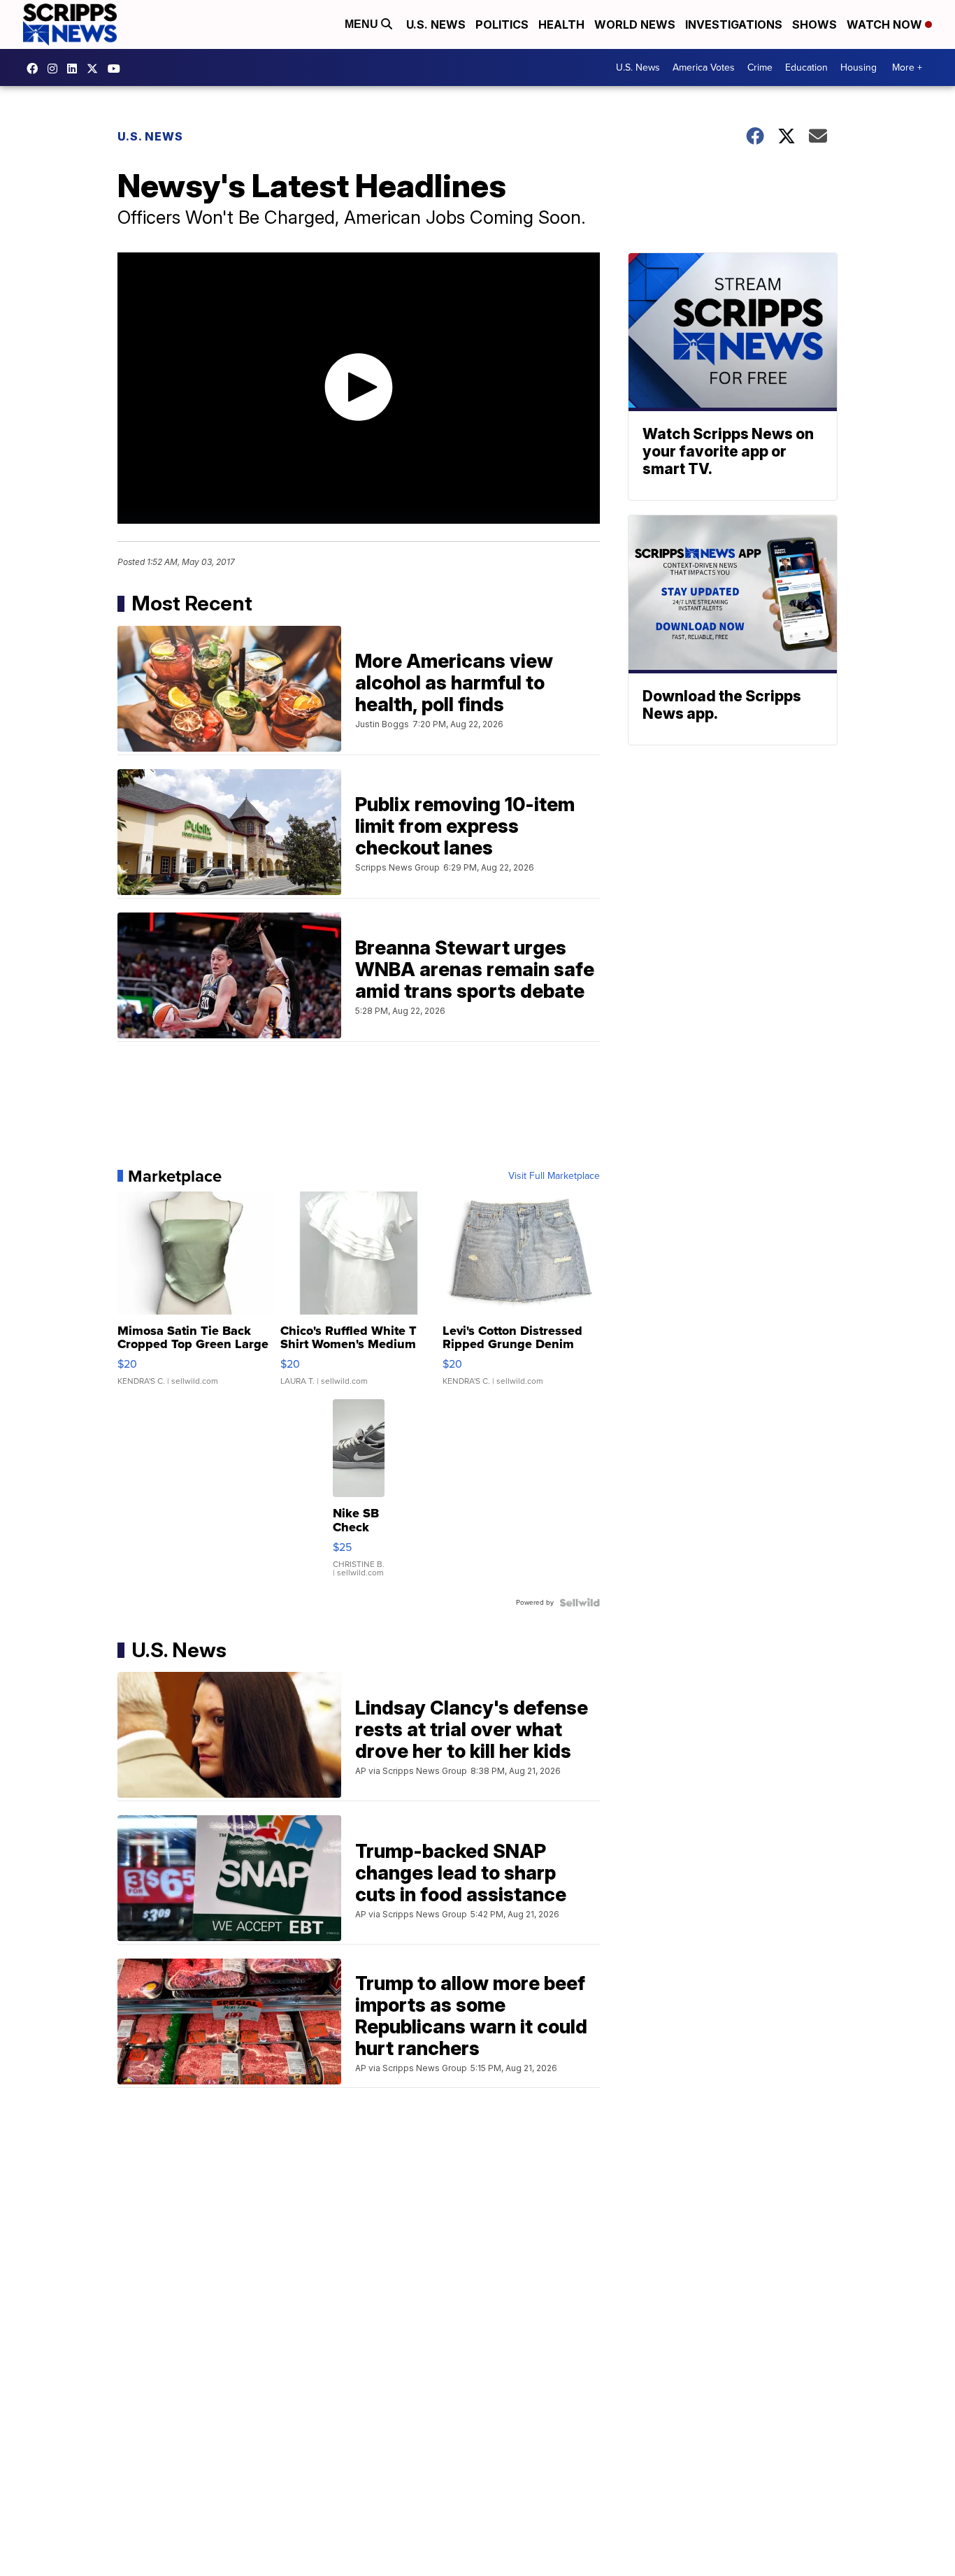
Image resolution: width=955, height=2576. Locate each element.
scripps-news (76, 69)
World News (635, 24)
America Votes (704, 67)
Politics (502, 24)
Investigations (734, 24)
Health (561, 24)
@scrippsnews (117, 69)
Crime (760, 67)
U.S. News (436, 24)
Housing (859, 67)
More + (907, 67)
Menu (363, 24)
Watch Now (886, 24)
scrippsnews (36, 69)
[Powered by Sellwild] (580, 1603)
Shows (814, 24)
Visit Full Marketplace (554, 1176)
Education (806, 67)
